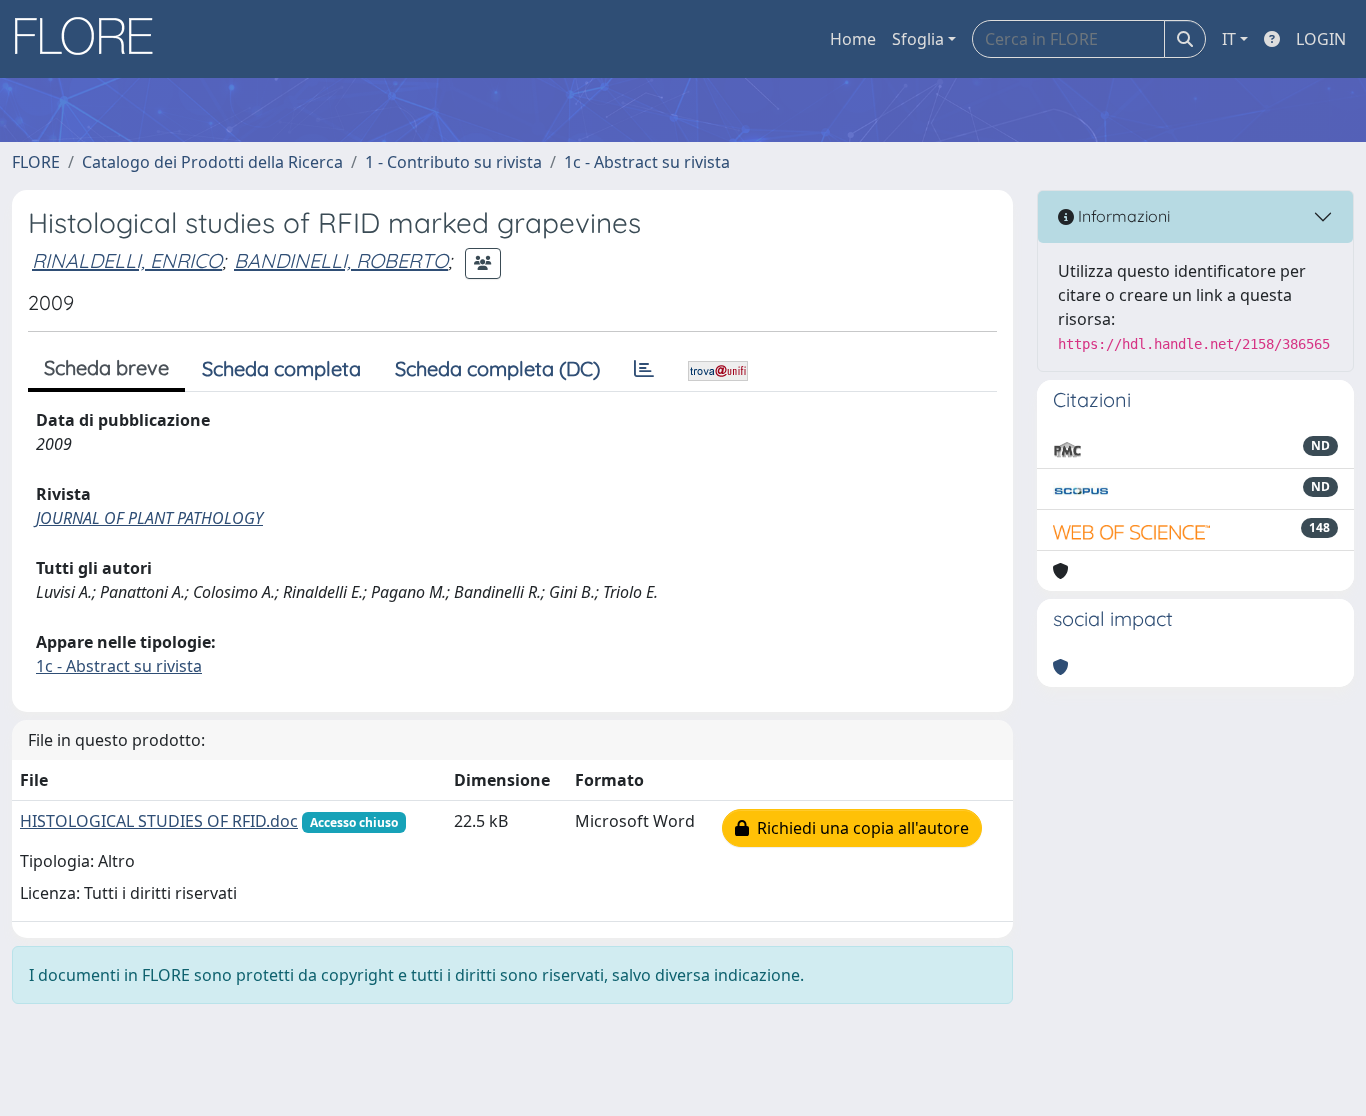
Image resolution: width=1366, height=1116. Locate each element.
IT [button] (1229, 39)
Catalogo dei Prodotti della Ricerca (212, 162)
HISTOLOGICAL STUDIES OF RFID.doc (159, 821)
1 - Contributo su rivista (453, 162)
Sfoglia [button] (918, 39)
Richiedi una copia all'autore (859, 828)
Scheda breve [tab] (106, 367)
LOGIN (1321, 39)
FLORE (36, 162)
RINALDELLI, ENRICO (127, 260)
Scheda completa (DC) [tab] (497, 368)
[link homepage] (91, 39)
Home (853, 39)
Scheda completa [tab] (281, 368)
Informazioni (1122, 216)
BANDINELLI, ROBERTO (341, 260)
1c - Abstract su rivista (647, 162)
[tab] (644, 369)
